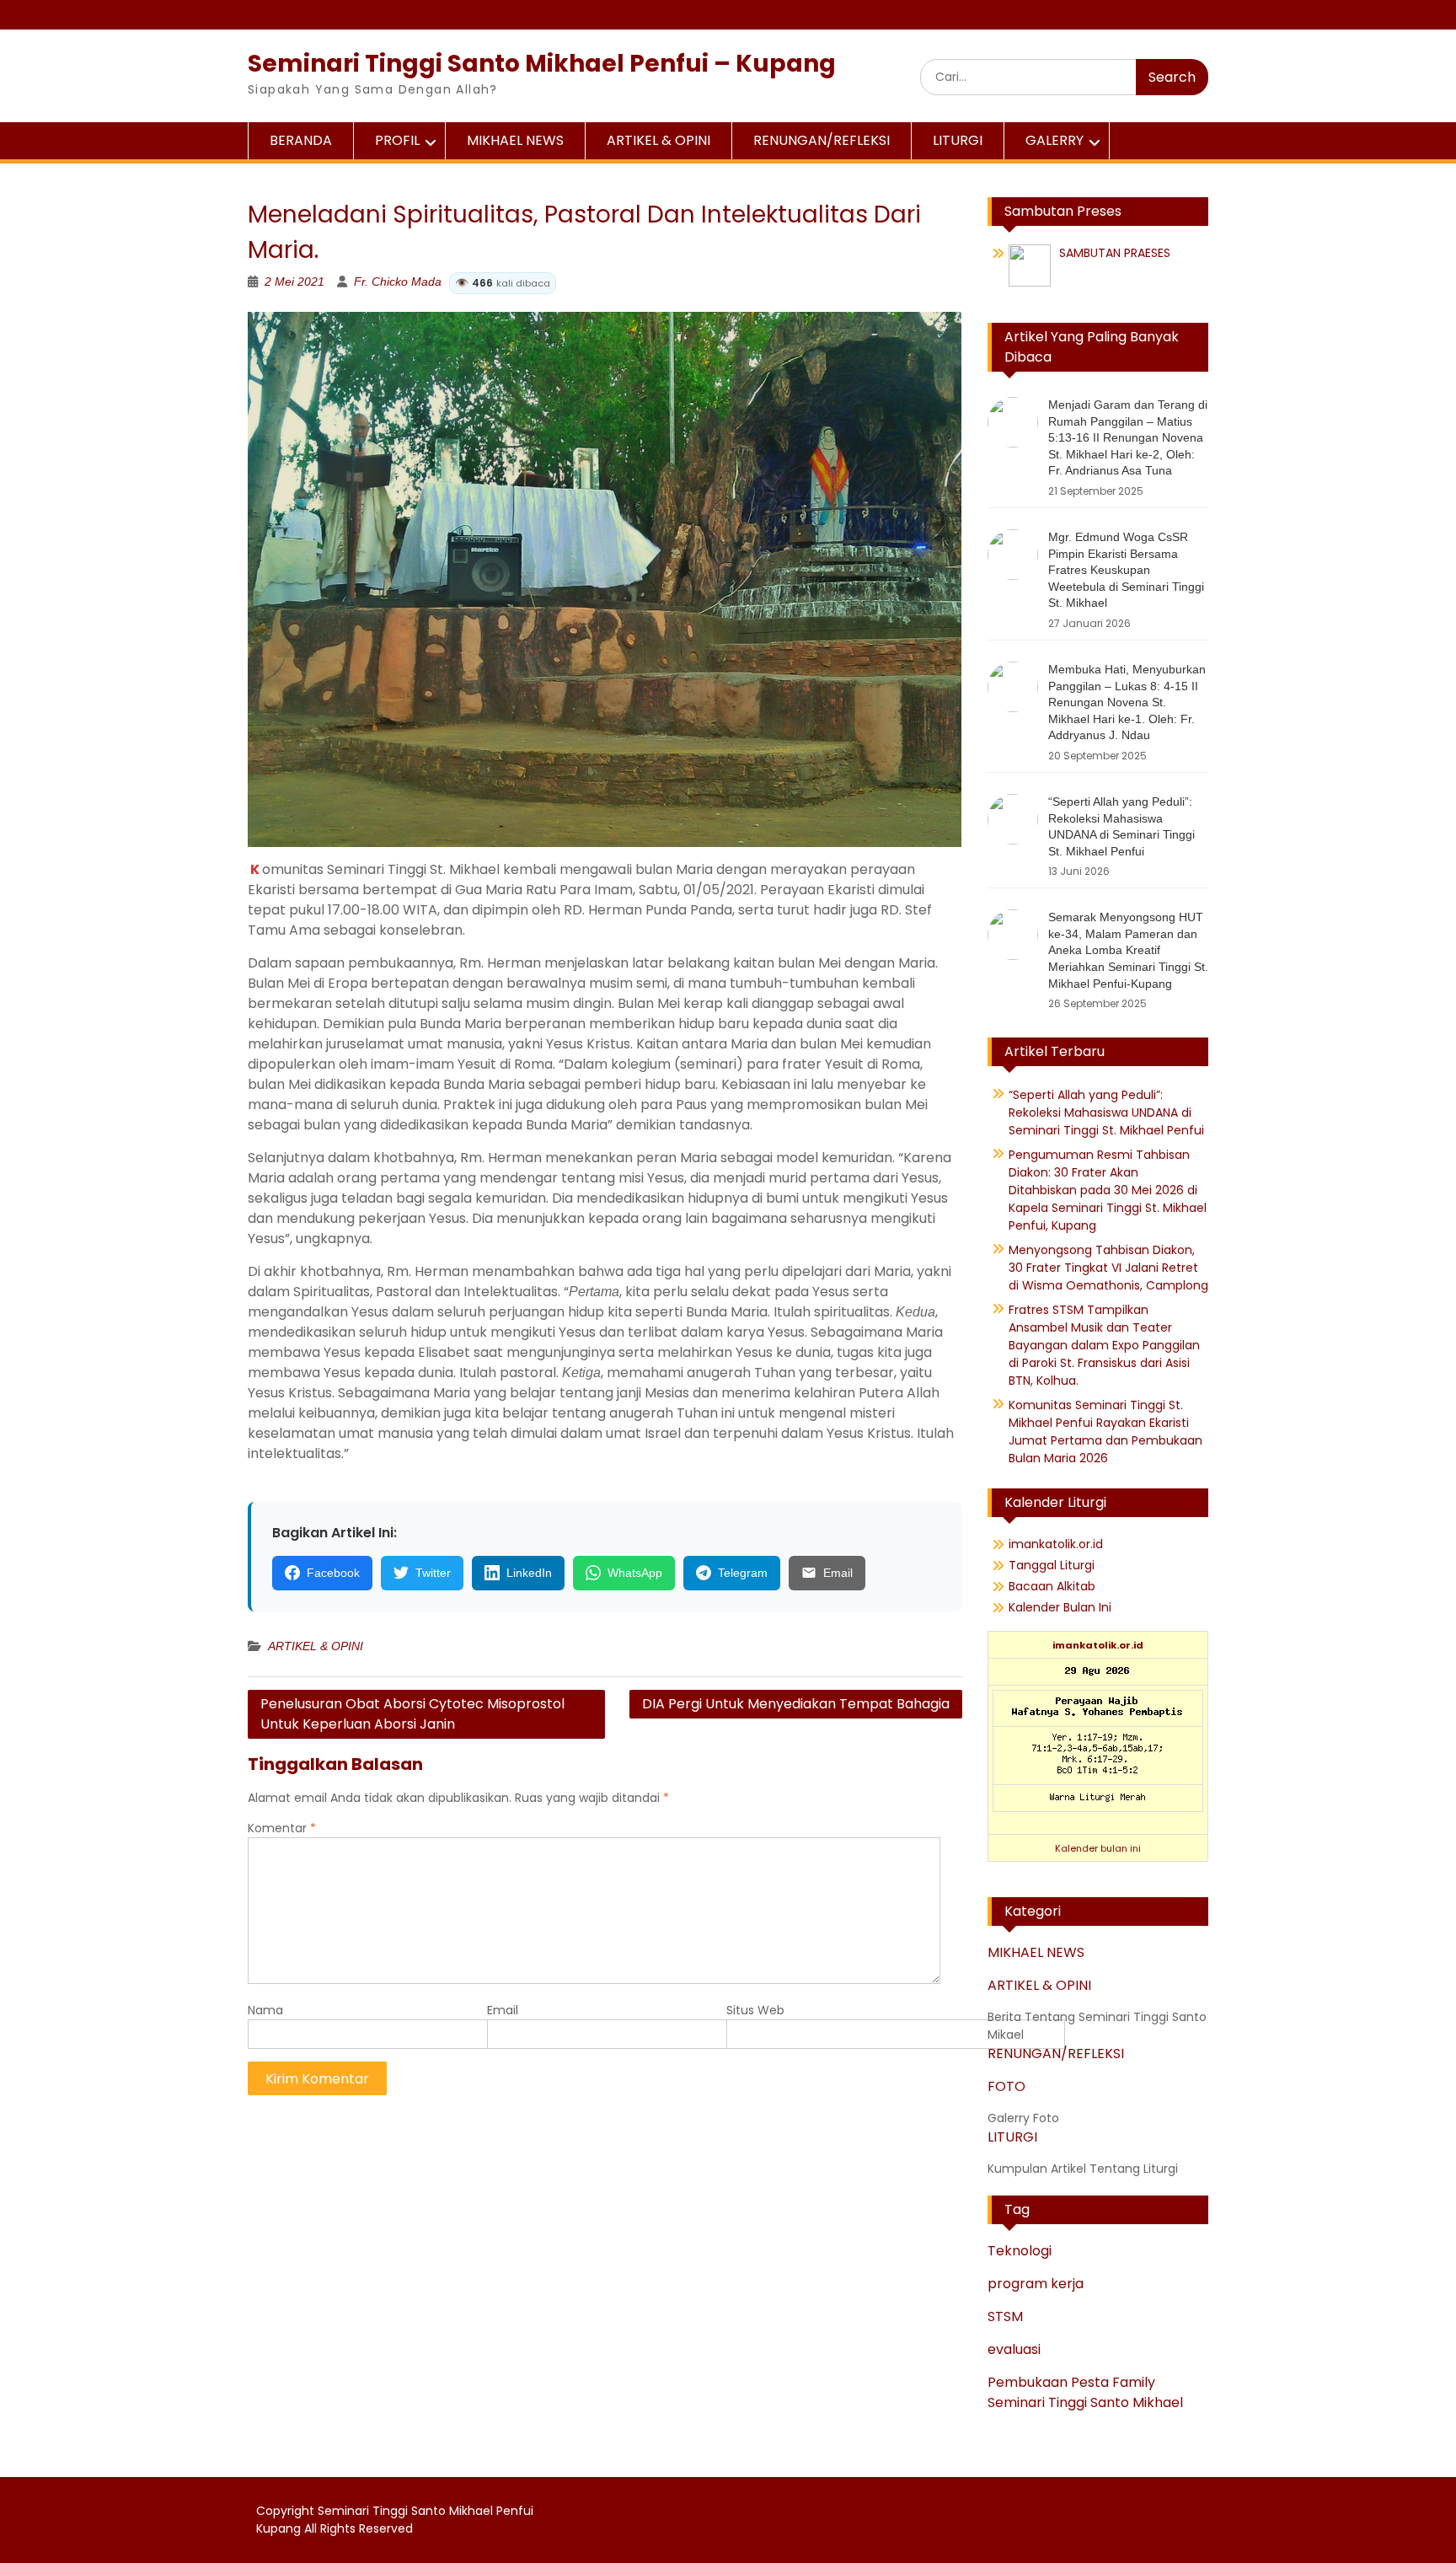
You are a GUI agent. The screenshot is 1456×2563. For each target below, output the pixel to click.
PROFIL (397, 140)
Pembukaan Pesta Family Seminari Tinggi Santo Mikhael (1085, 2392)
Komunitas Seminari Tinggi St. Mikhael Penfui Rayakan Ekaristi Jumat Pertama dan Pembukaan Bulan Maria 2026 (1105, 1432)
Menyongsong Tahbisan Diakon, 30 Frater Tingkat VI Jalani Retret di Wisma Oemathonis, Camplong (1108, 1268)
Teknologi (1020, 2251)
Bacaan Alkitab (1052, 1586)
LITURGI (958, 140)
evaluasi (1014, 2349)
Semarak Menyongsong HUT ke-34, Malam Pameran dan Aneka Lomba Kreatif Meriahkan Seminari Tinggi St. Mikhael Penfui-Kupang (1128, 950)
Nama (265, 2010)
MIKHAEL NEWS (515, 140)
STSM (1005, 2316)
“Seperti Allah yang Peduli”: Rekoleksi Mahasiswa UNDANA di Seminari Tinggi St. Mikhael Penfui (1106, 1113)
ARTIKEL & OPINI (658, 140)
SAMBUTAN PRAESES (1115, 253)
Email (503, 2010)
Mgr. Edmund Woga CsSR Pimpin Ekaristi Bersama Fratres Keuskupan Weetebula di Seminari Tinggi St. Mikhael (1126, 570)
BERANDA (301, 140)
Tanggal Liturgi (1052, 1565)
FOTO (1006, 2086)
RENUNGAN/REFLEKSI (822, 140)
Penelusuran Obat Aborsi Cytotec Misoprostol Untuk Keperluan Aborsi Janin (412, 1714)
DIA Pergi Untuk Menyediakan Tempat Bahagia (796, 1704)
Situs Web (755, 2010)
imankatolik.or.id (1056, 1544)
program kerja (1036, 2284)
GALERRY (1055, 140)
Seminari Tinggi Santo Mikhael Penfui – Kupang (542, 64)
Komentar (282, 1828)
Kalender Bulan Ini (1060, 1607)
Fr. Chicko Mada (452, 282)
